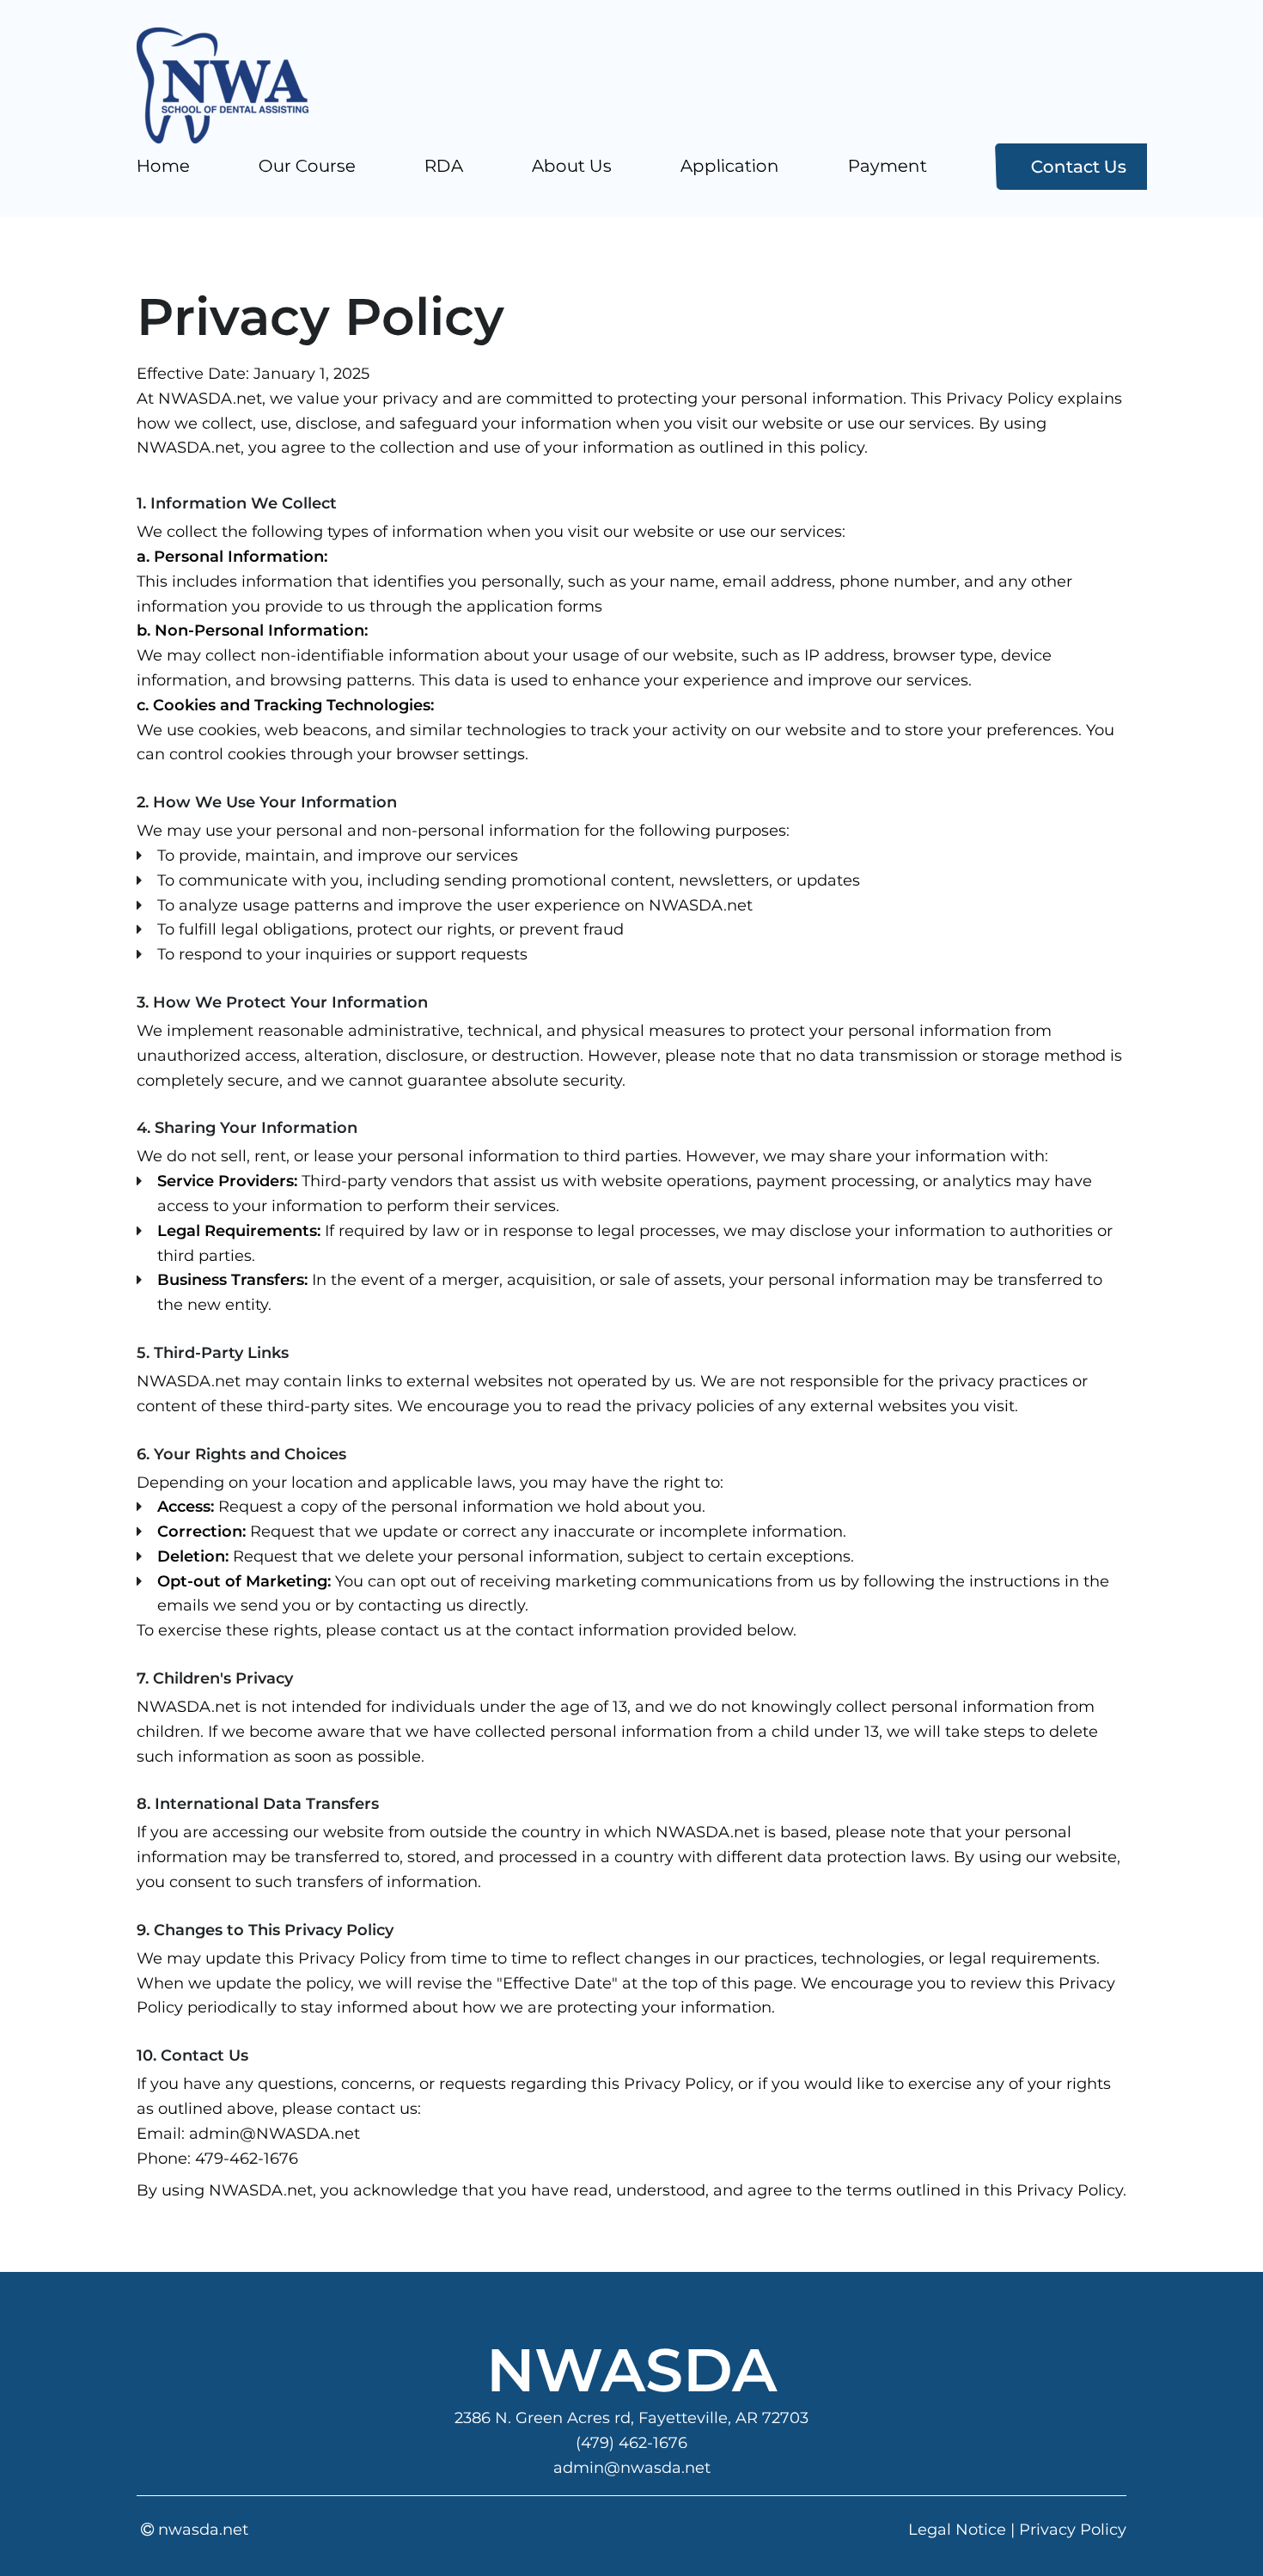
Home (164, 166)
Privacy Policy (1073, 2530)
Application (730, 166)
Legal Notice (957, 2530)
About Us (572, 166)
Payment (888, 166)
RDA (444, 166)
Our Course (308, 166)
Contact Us (1079, 167)
